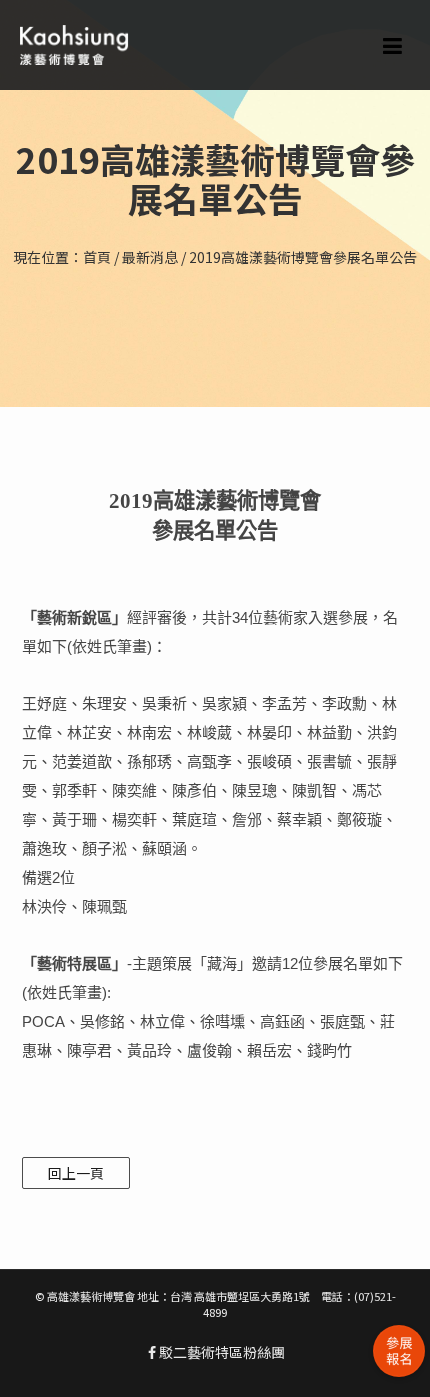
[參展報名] (399, 1351)
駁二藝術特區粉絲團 (220, 1352)
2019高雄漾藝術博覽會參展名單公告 (303, 257)
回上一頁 (76, 1173)
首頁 (97, 257)
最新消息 (150, 257)
